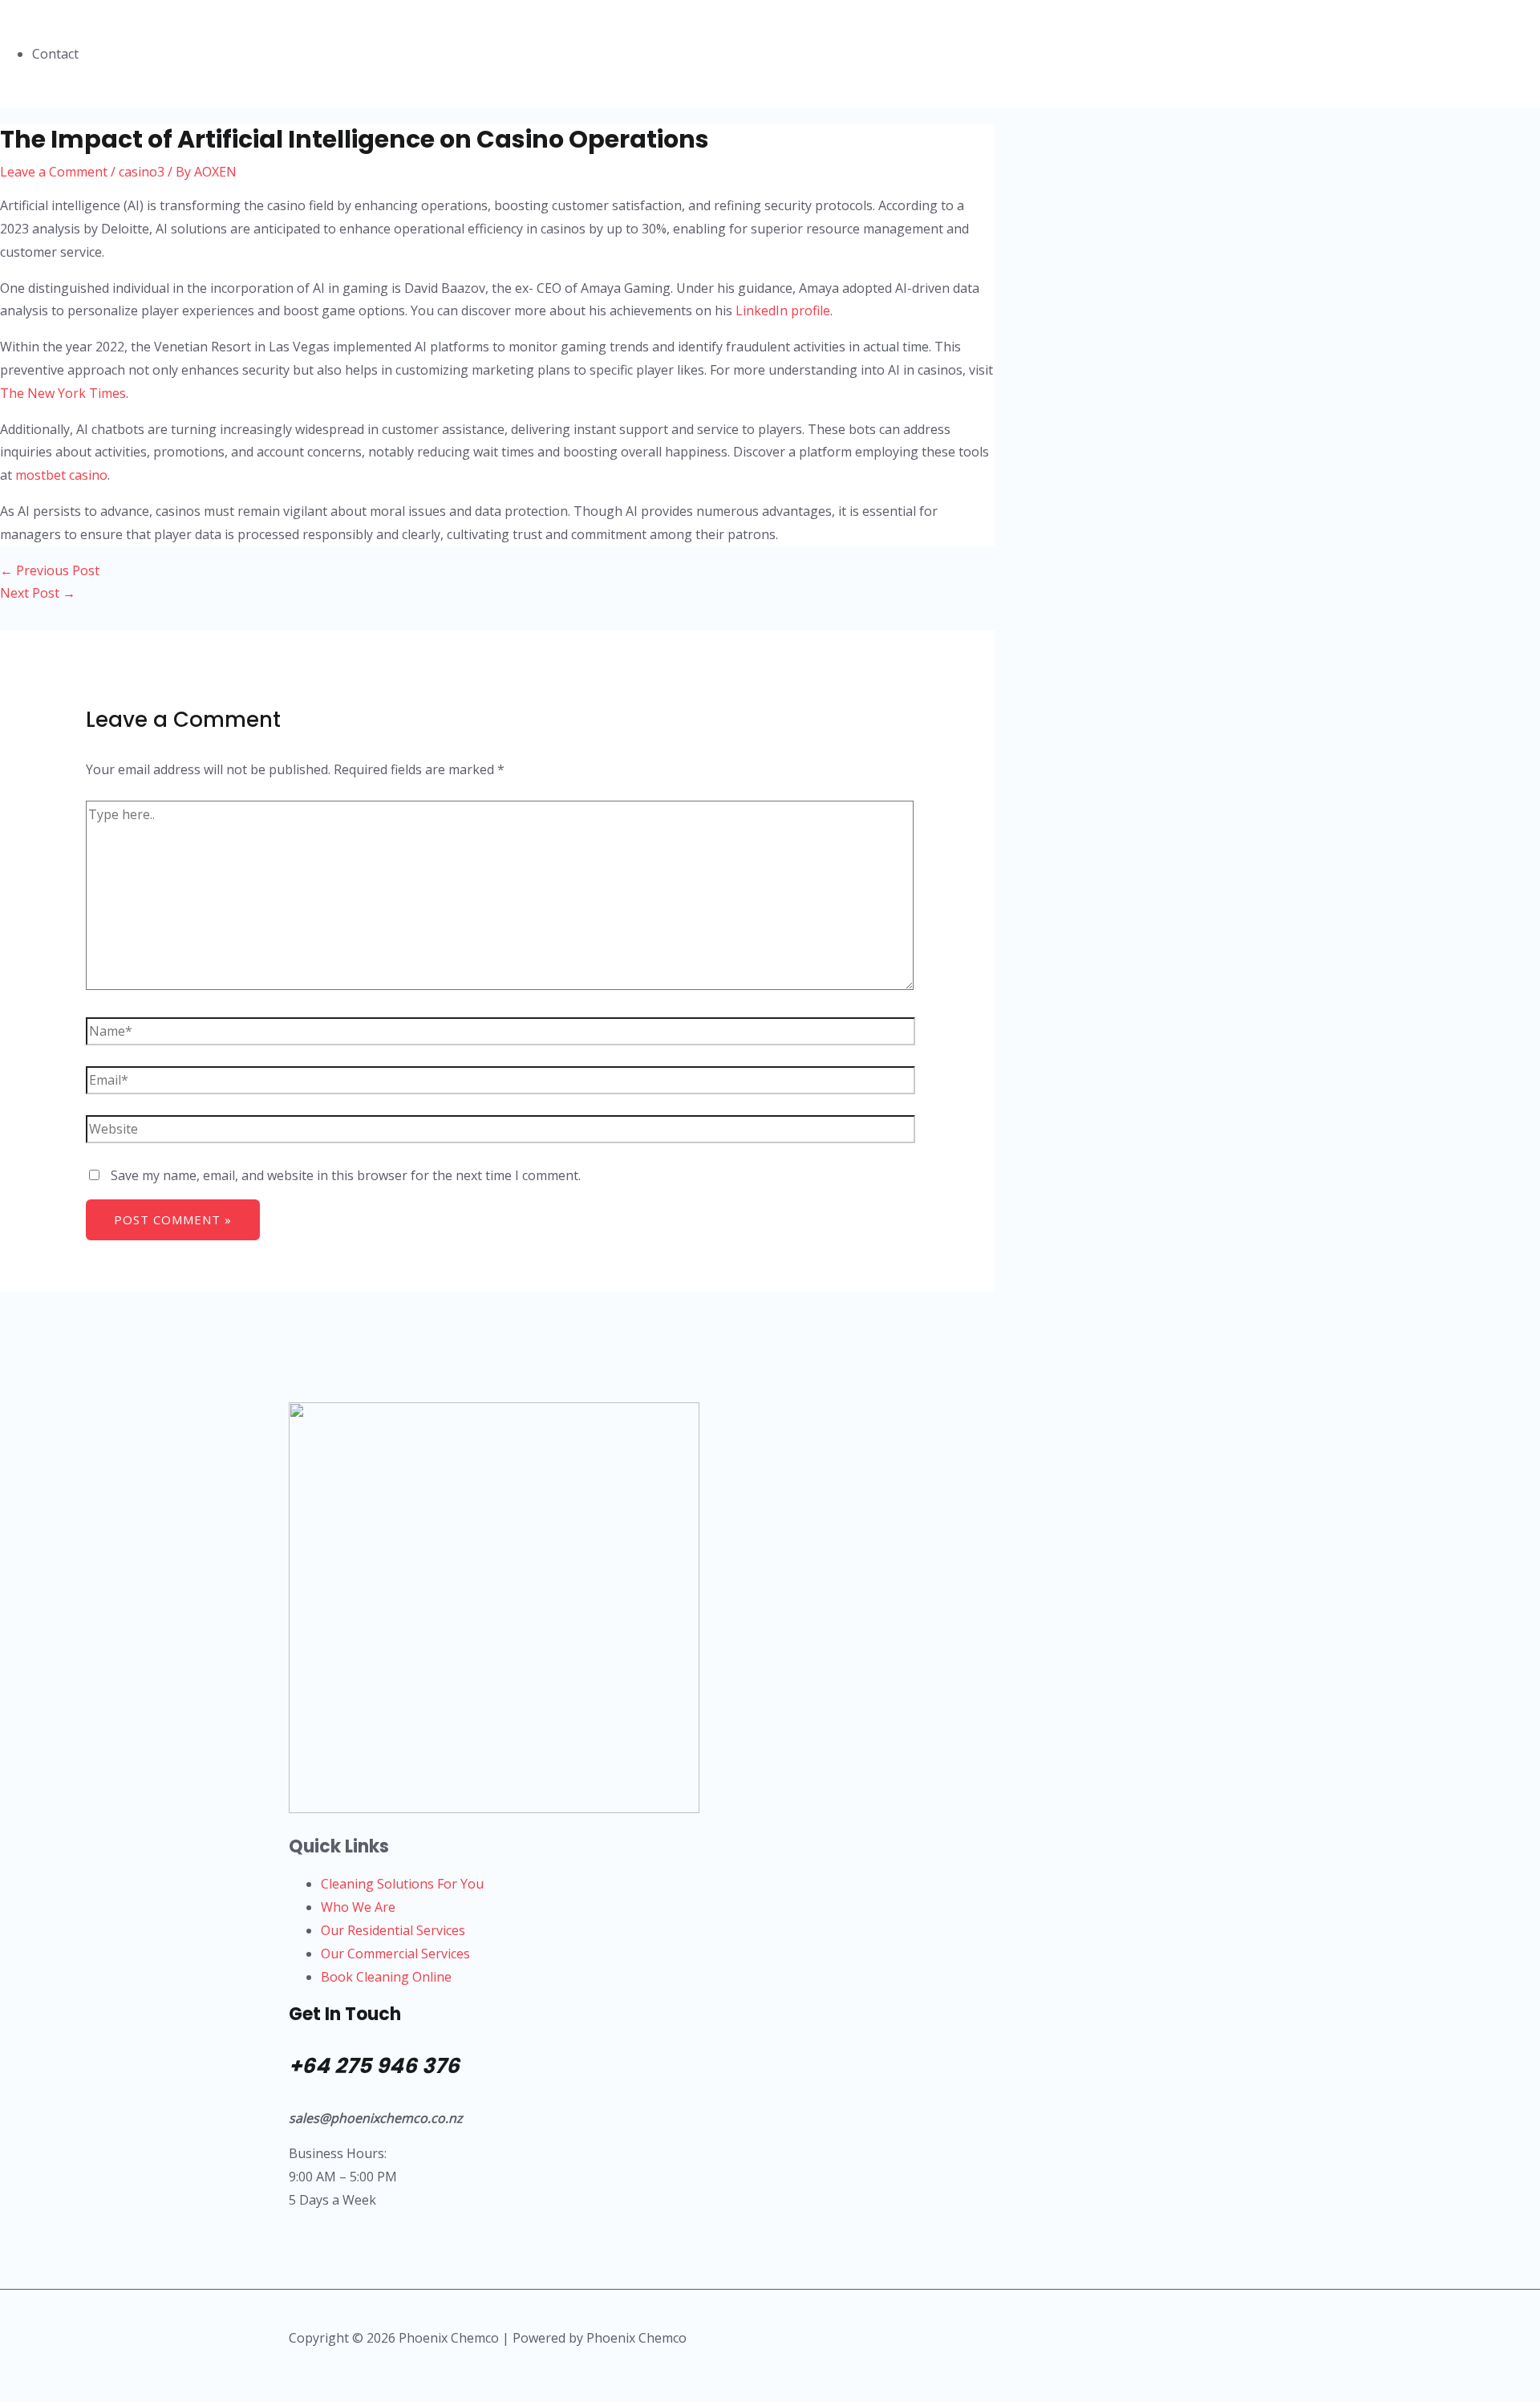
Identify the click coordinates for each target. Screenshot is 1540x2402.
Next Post (38, 593)
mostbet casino (61, 475)
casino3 (142, 172)
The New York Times (63, 393)
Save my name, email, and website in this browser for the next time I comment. (346, 1175)
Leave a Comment (54, 172)
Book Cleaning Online (386, 1977)
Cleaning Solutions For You (402, 1884)
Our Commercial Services (395, 1954)
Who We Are (358, 1907)
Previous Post (50, 570)
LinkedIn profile (783, 310)
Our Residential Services (393, 1930)
